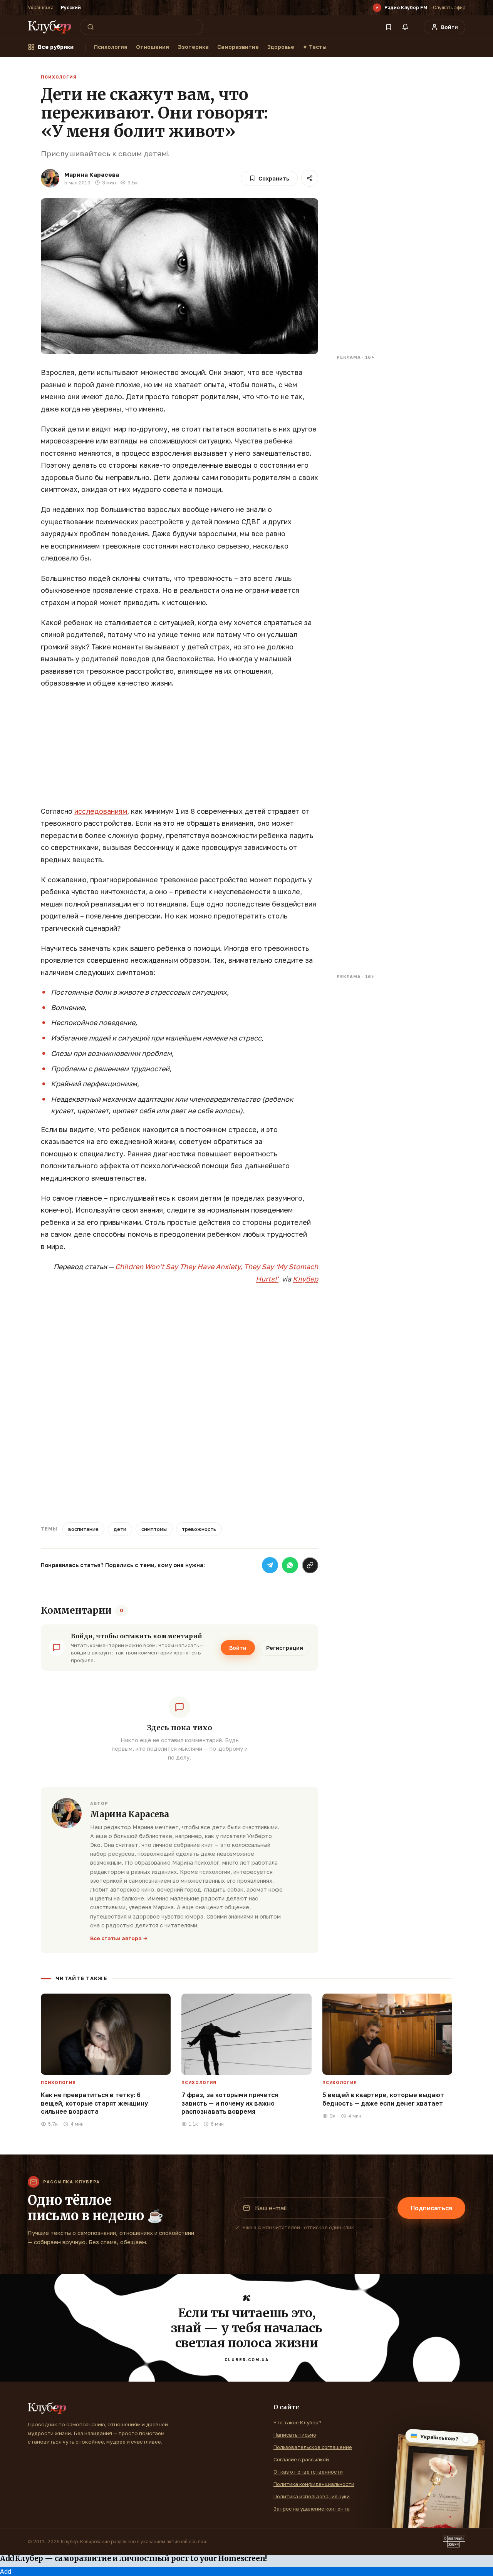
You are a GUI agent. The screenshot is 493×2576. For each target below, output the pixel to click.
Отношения (153, 47)
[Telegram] (270, 1565)
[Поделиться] (310, 178)
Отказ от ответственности (308, 2472)
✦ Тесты (315, 47)
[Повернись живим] (454, 2542)
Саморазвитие (238, 47)
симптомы (154, 1529)
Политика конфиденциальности (314, 2484)
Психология (111, 47)
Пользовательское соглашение (313, 2447)
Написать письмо (295, 2435)
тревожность (199, 1529)
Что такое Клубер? (297, 2422)
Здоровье (281, 47)
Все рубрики (56, 47)
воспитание (83, 1529)
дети (120, 1529)
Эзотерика (193, 47)
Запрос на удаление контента (312, 2509)
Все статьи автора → (119, 1938)
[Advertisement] (179, 751)
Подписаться (431, 2208)
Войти (238, 1648)
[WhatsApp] (290, 1565)
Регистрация (285, 1648)
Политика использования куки (312, 2496)
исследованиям (101, 811)
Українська (41, 8)
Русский (71, 8)
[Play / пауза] (377, 8)
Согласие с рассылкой (301, 2459)
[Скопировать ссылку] (310, 1565)
